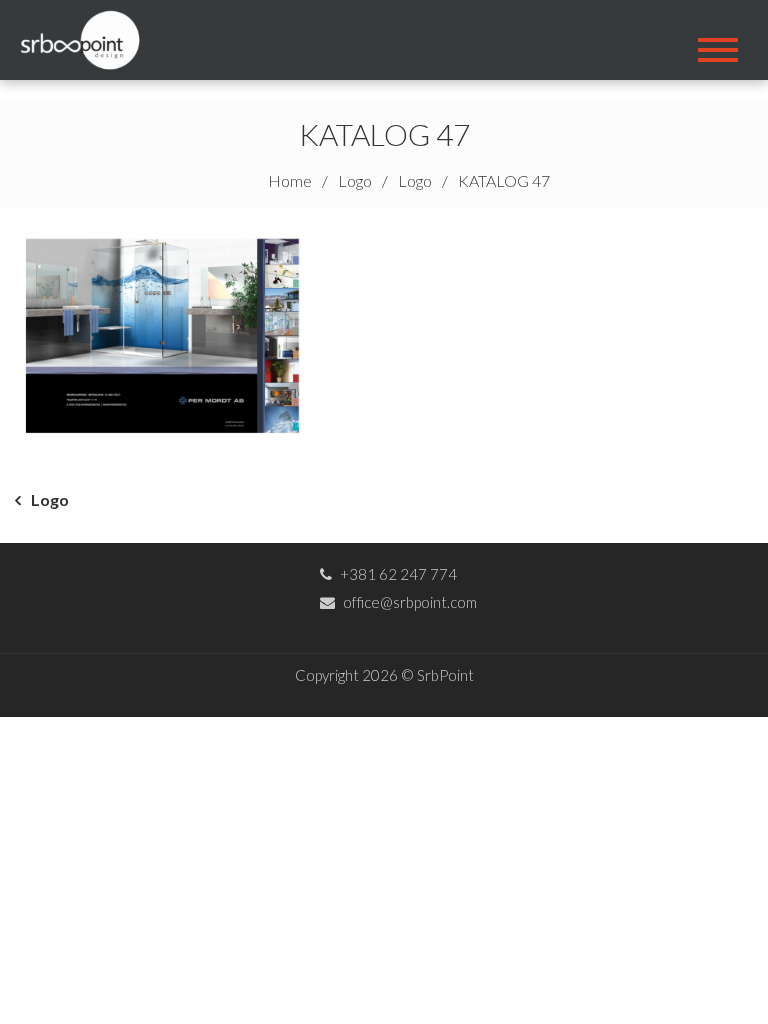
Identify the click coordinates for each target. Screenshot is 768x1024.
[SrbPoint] (87, 37)
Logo (50, 499)
